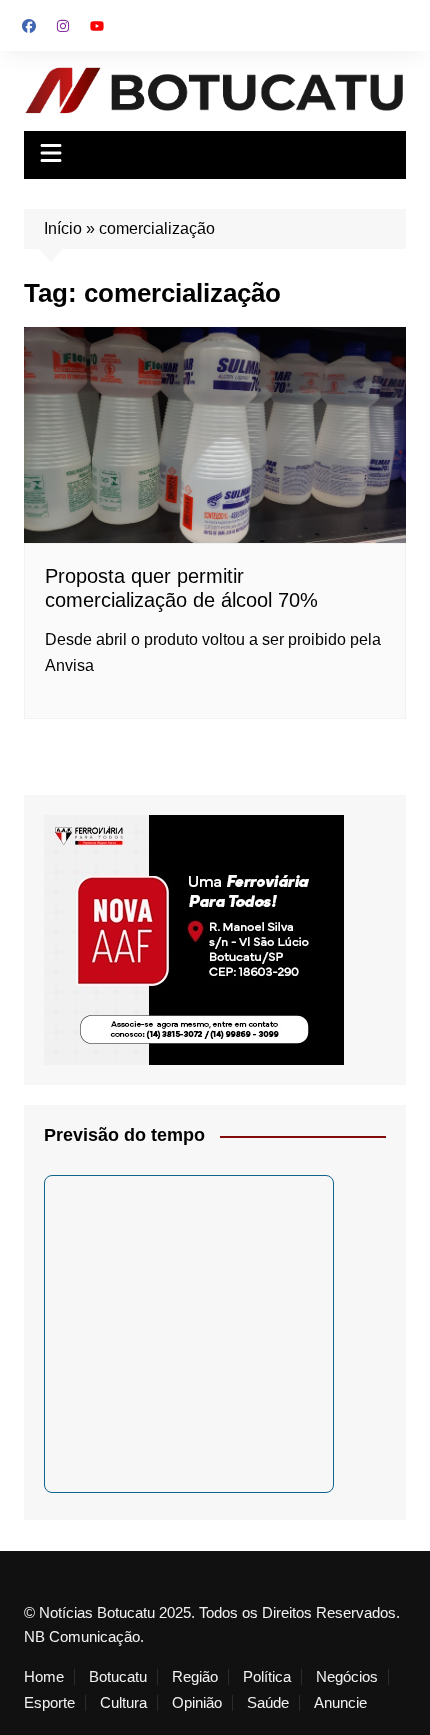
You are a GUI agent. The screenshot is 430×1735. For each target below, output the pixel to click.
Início (63, 228)
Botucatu (118, 1677)
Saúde (268, 1703)
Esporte (49, 1703)
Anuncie (340, 1703)
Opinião (197, 1703)
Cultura (123, 1703)
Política (267, 1677)
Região (195, 1677)
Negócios (347, 1677)
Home (44, 1677)
